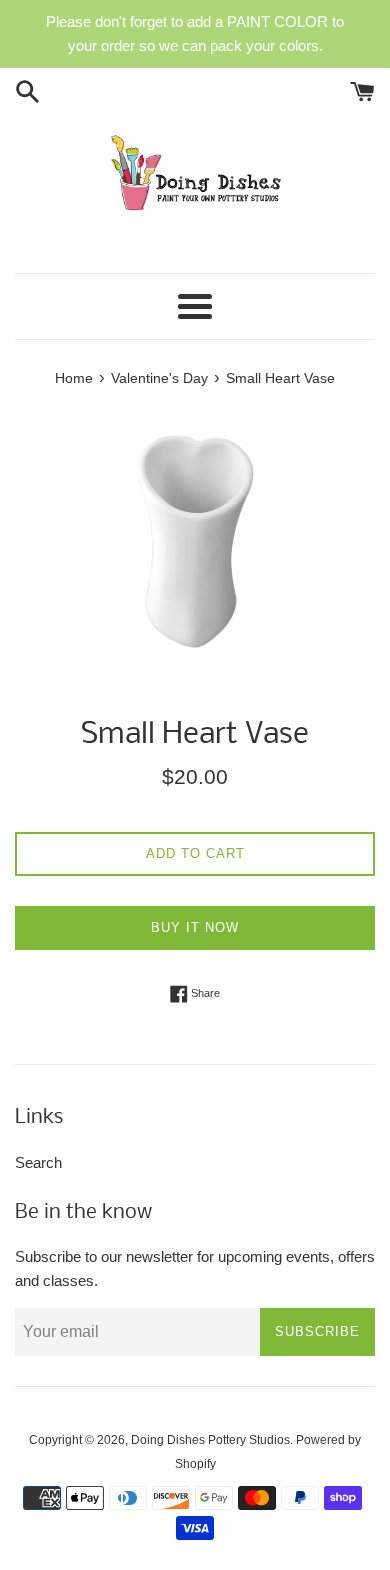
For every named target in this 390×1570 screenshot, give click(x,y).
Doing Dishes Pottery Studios (210, 1440)
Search (38, 1162)
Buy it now (195, 927)
